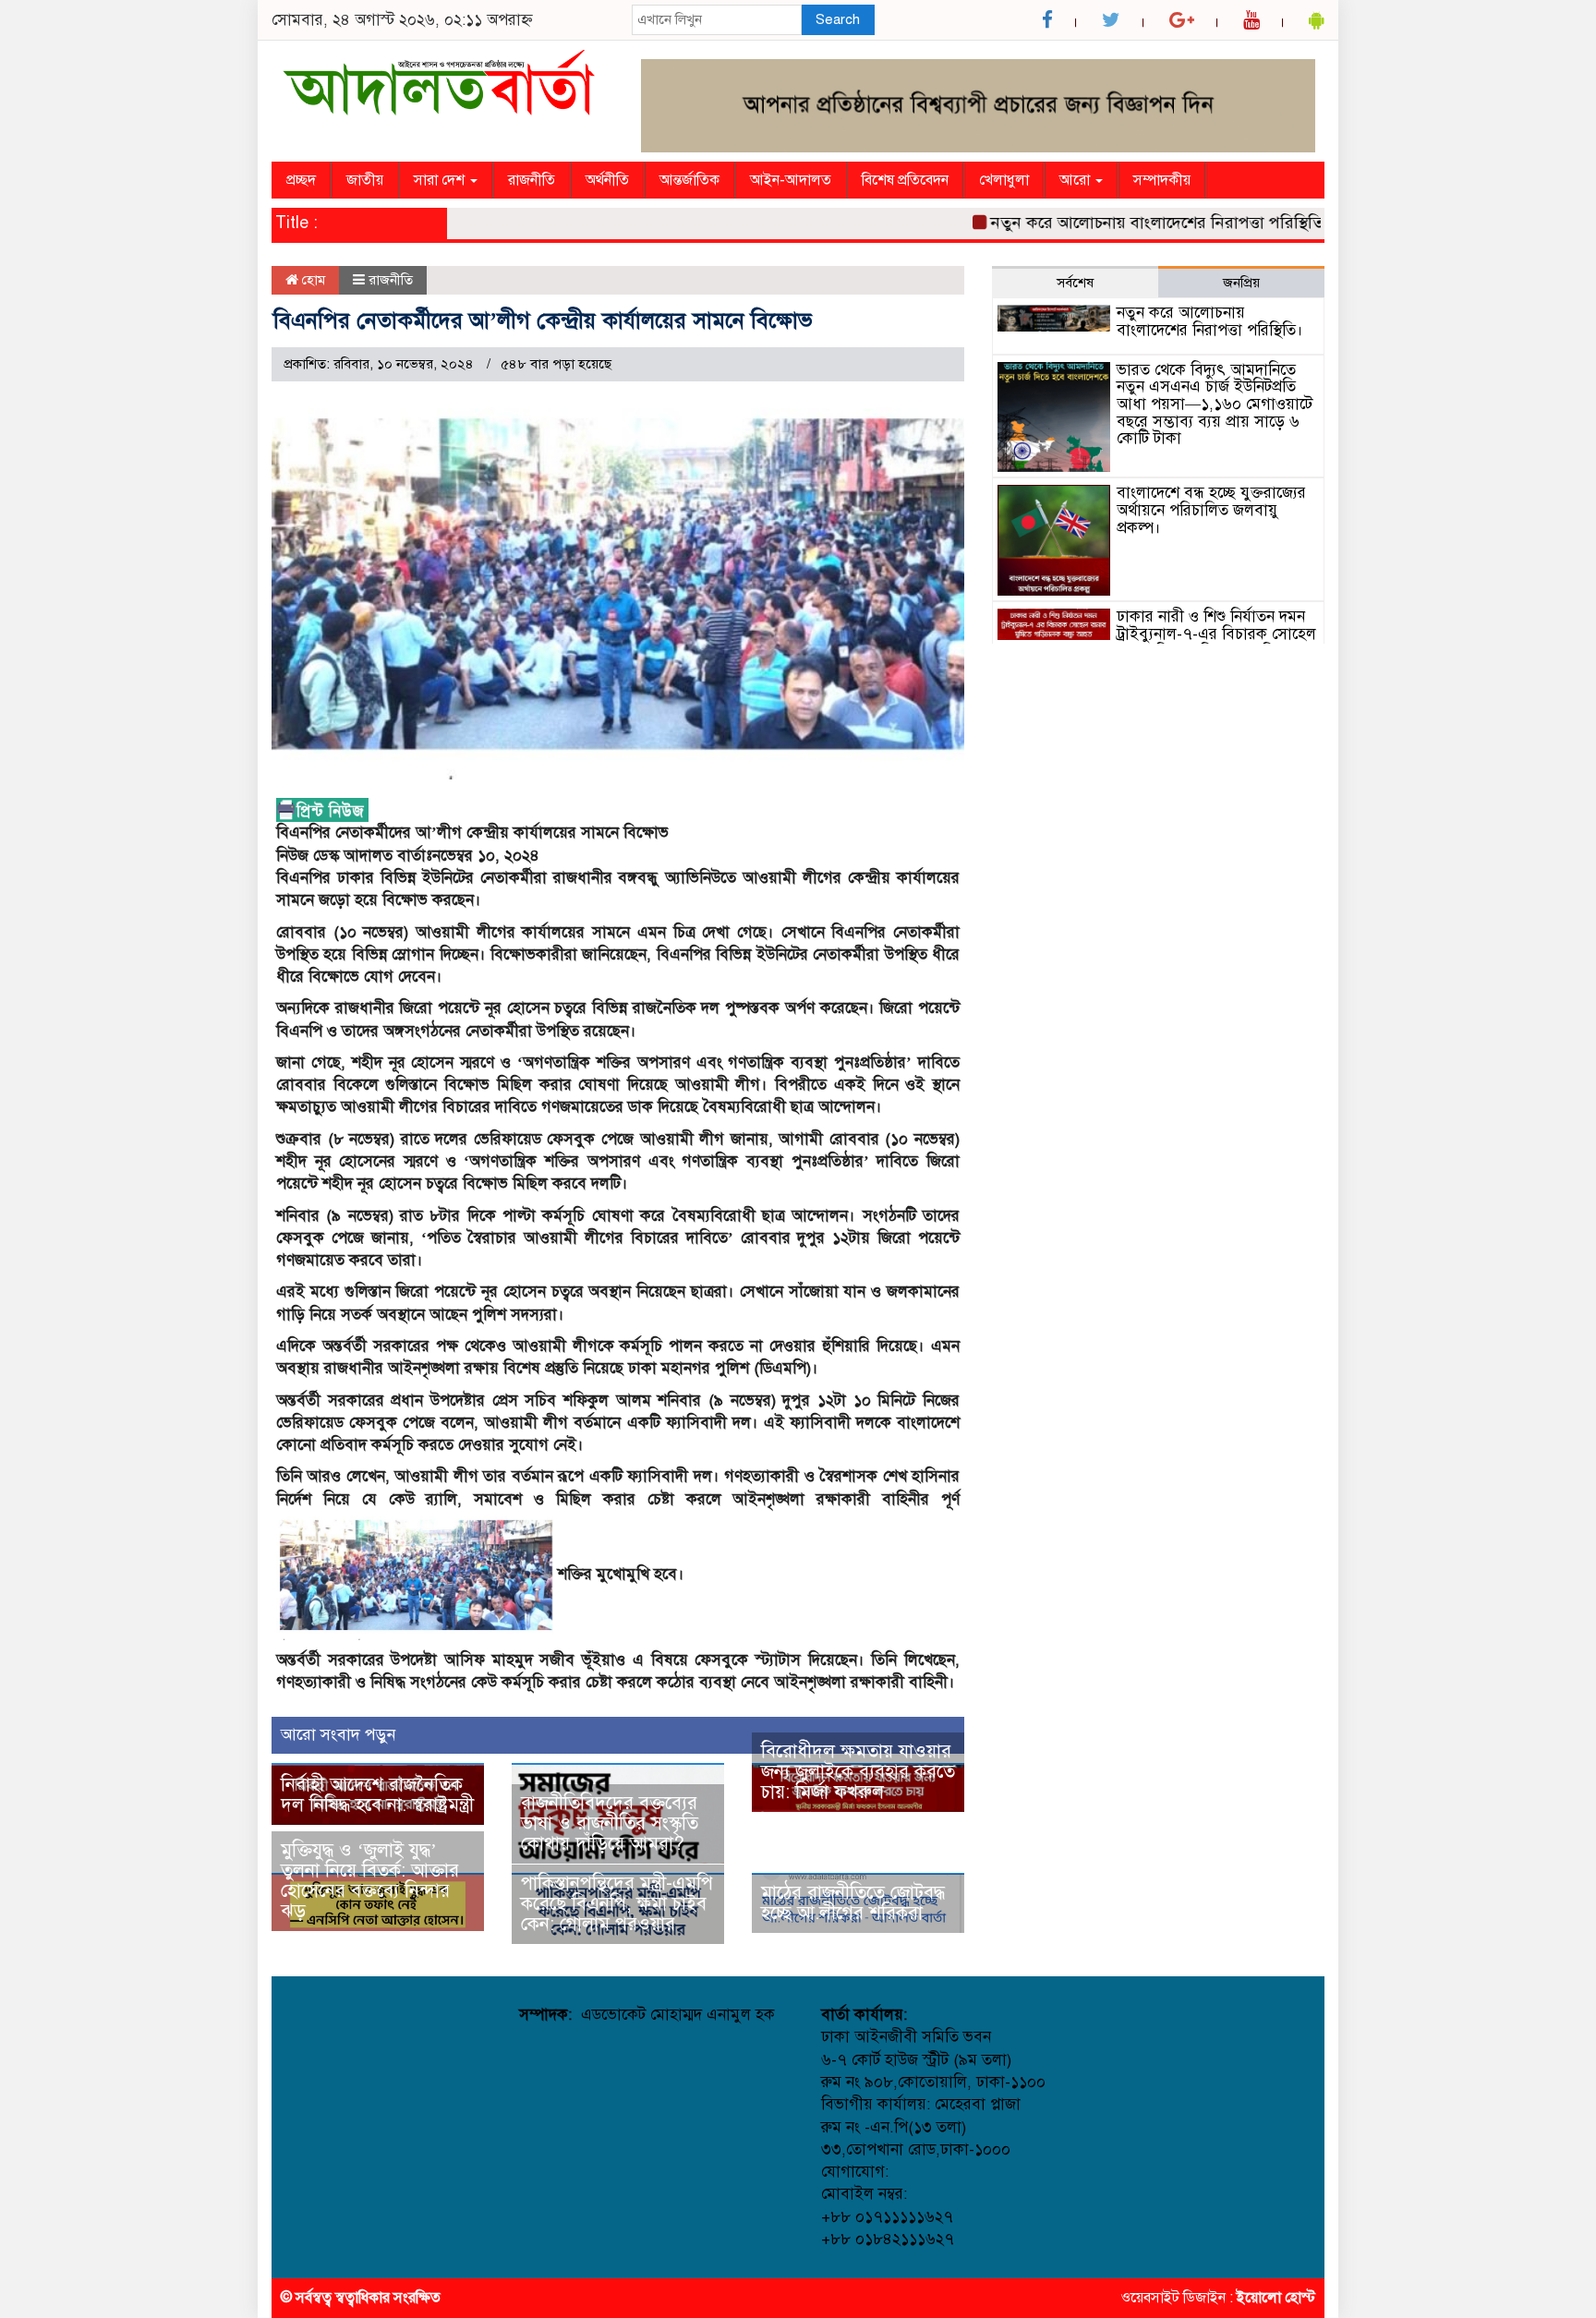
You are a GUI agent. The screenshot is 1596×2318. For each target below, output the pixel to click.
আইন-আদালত (791, 180)
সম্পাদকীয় (1162, 180)
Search (838, 19)
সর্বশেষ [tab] (1075, 283)
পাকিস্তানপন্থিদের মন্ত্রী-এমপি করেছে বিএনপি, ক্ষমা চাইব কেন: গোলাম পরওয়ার (617, 1904)
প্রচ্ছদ (301, 180)
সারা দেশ (441, 180)
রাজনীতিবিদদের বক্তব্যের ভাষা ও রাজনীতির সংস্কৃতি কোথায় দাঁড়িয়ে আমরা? (610, 1823)
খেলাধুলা (1004, 180)
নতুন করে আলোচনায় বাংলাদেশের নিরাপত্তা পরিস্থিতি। (1121, 223)
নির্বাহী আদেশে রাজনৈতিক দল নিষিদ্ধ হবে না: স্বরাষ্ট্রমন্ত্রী (377, 1795)
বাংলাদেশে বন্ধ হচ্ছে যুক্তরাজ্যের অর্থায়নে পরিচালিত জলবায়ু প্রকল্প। (1211, 510)
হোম (312, 280)
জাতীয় (365, 180)
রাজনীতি (532, 180)
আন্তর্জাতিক (689, 180)
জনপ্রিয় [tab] (1241, 283)
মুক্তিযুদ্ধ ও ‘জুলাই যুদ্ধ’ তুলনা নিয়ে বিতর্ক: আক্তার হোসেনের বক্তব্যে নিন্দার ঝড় (370, 1881)
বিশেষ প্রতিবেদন (905, 180)
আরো (1076, 180)
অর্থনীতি (607, 180)
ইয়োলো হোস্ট (1276, 2298)
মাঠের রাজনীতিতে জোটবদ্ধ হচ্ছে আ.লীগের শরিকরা (853, 1903)
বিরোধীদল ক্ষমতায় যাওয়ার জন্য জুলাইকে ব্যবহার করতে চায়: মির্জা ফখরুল (858, 1772)
